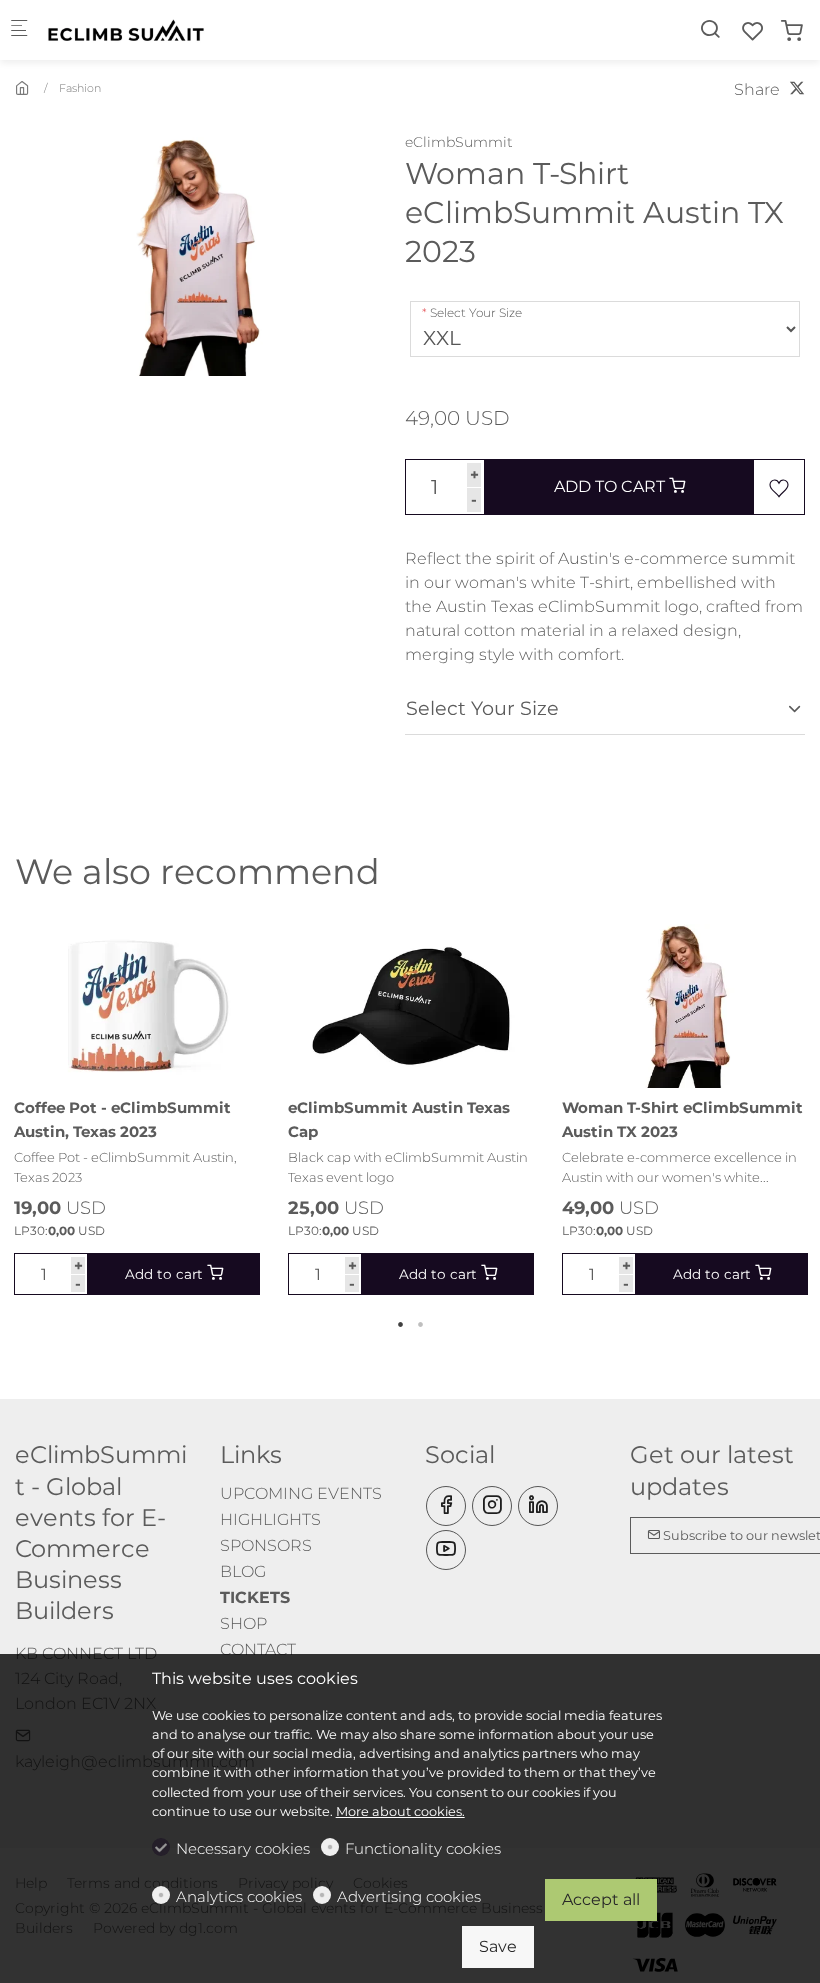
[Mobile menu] (19, 30)
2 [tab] (420, 1324)
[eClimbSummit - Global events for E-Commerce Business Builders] (126, 29)
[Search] (710, 29)
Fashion (80, 88)
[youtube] (446, 1550)
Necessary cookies (243, 1848)
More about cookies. (400, 1811)
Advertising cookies (409, 1896)
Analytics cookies (239, 1896)
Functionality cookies (423, 1848)
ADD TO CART (611, 486)
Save (498, 1946)
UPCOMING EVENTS (301, 1493)
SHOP (243, 1623)
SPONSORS (266, 1545)
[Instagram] (492, 1506)
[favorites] (753, 31)
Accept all (601, 1899)
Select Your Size (476, 312)
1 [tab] (400, 1324)
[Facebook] (446, 1506)
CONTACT (258, 1649)
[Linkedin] (538, 1506)
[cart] (792, 31)
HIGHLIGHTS (270, 1519)
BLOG (243, 1571)
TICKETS (255, 1597)
